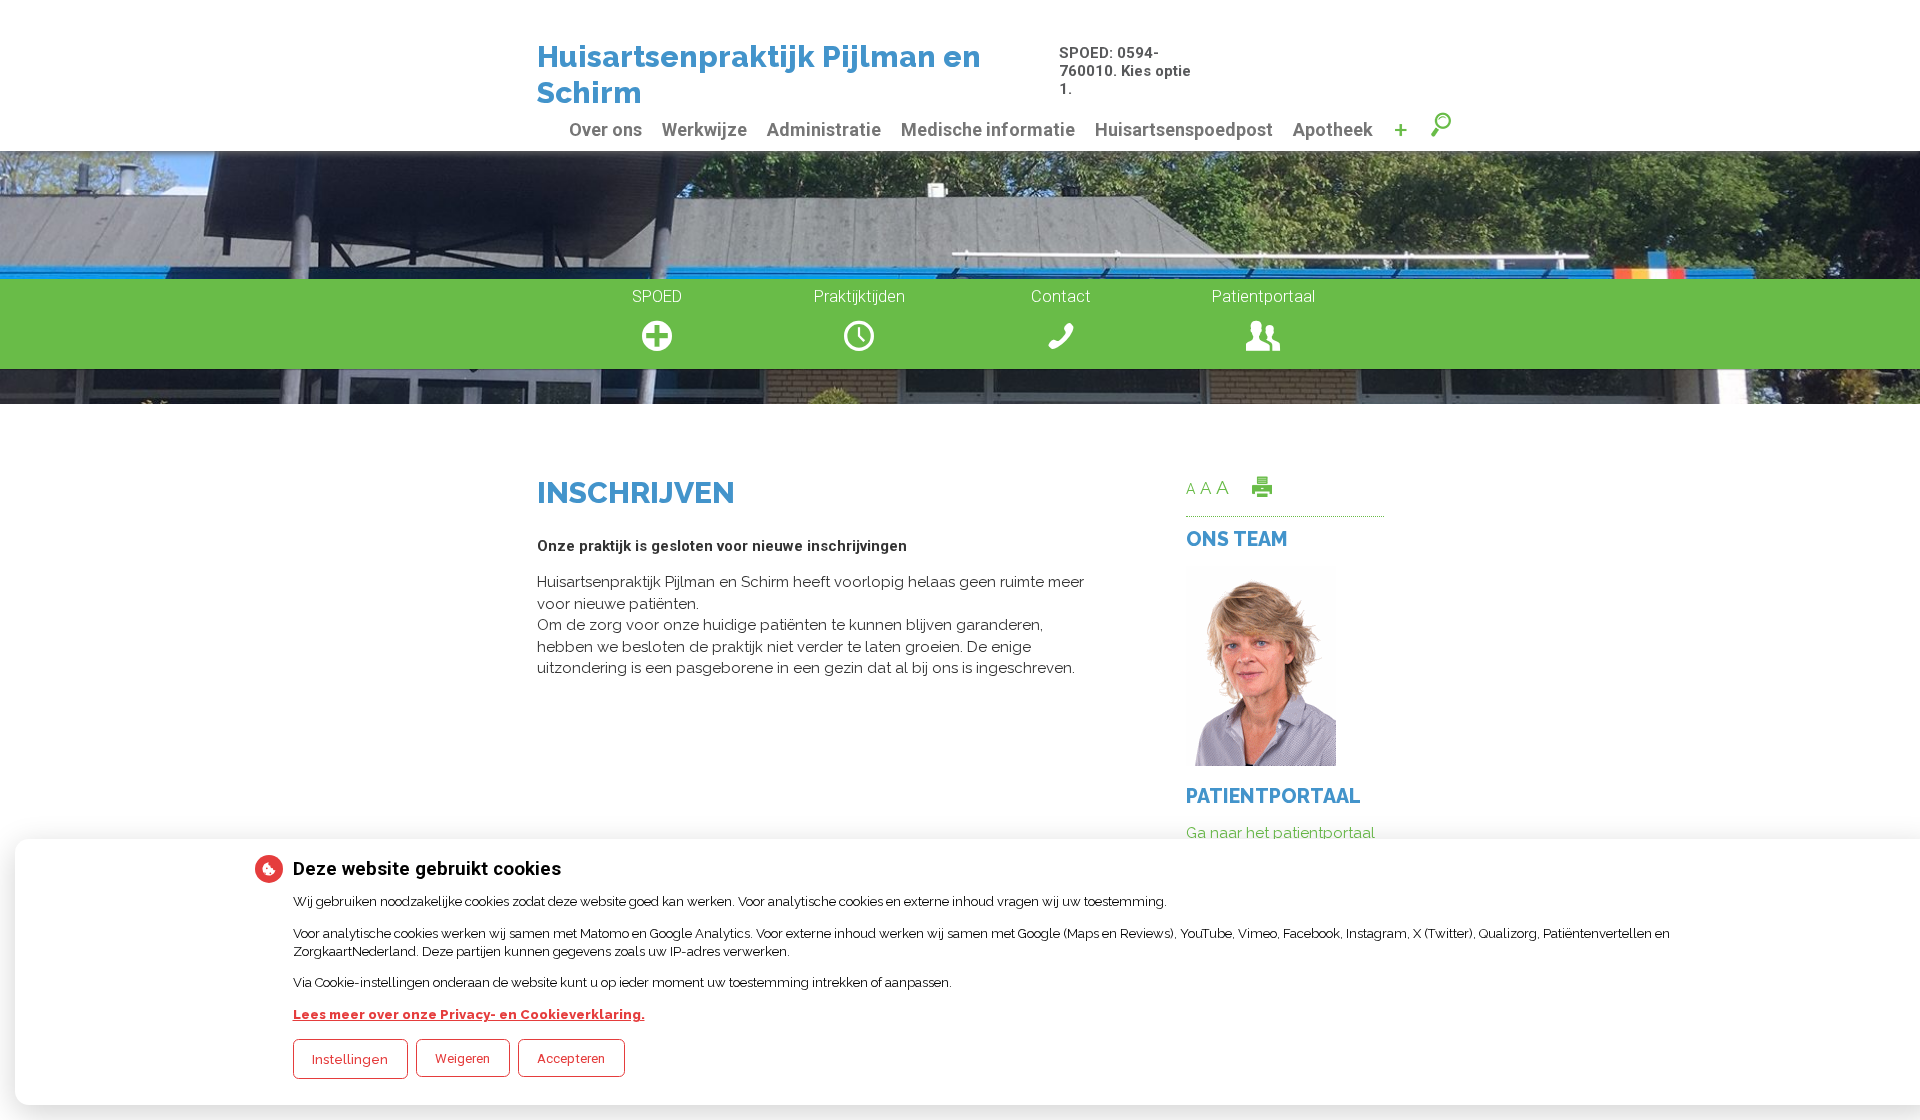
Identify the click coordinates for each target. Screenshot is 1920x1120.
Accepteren (571, 1058)
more (1401, 130)
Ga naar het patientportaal (1280, 833)
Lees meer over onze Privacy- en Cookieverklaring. (469, 1014)
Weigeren (462, 1058)
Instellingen (350, 1059)
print (1262, 486)
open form (1443, 126)
